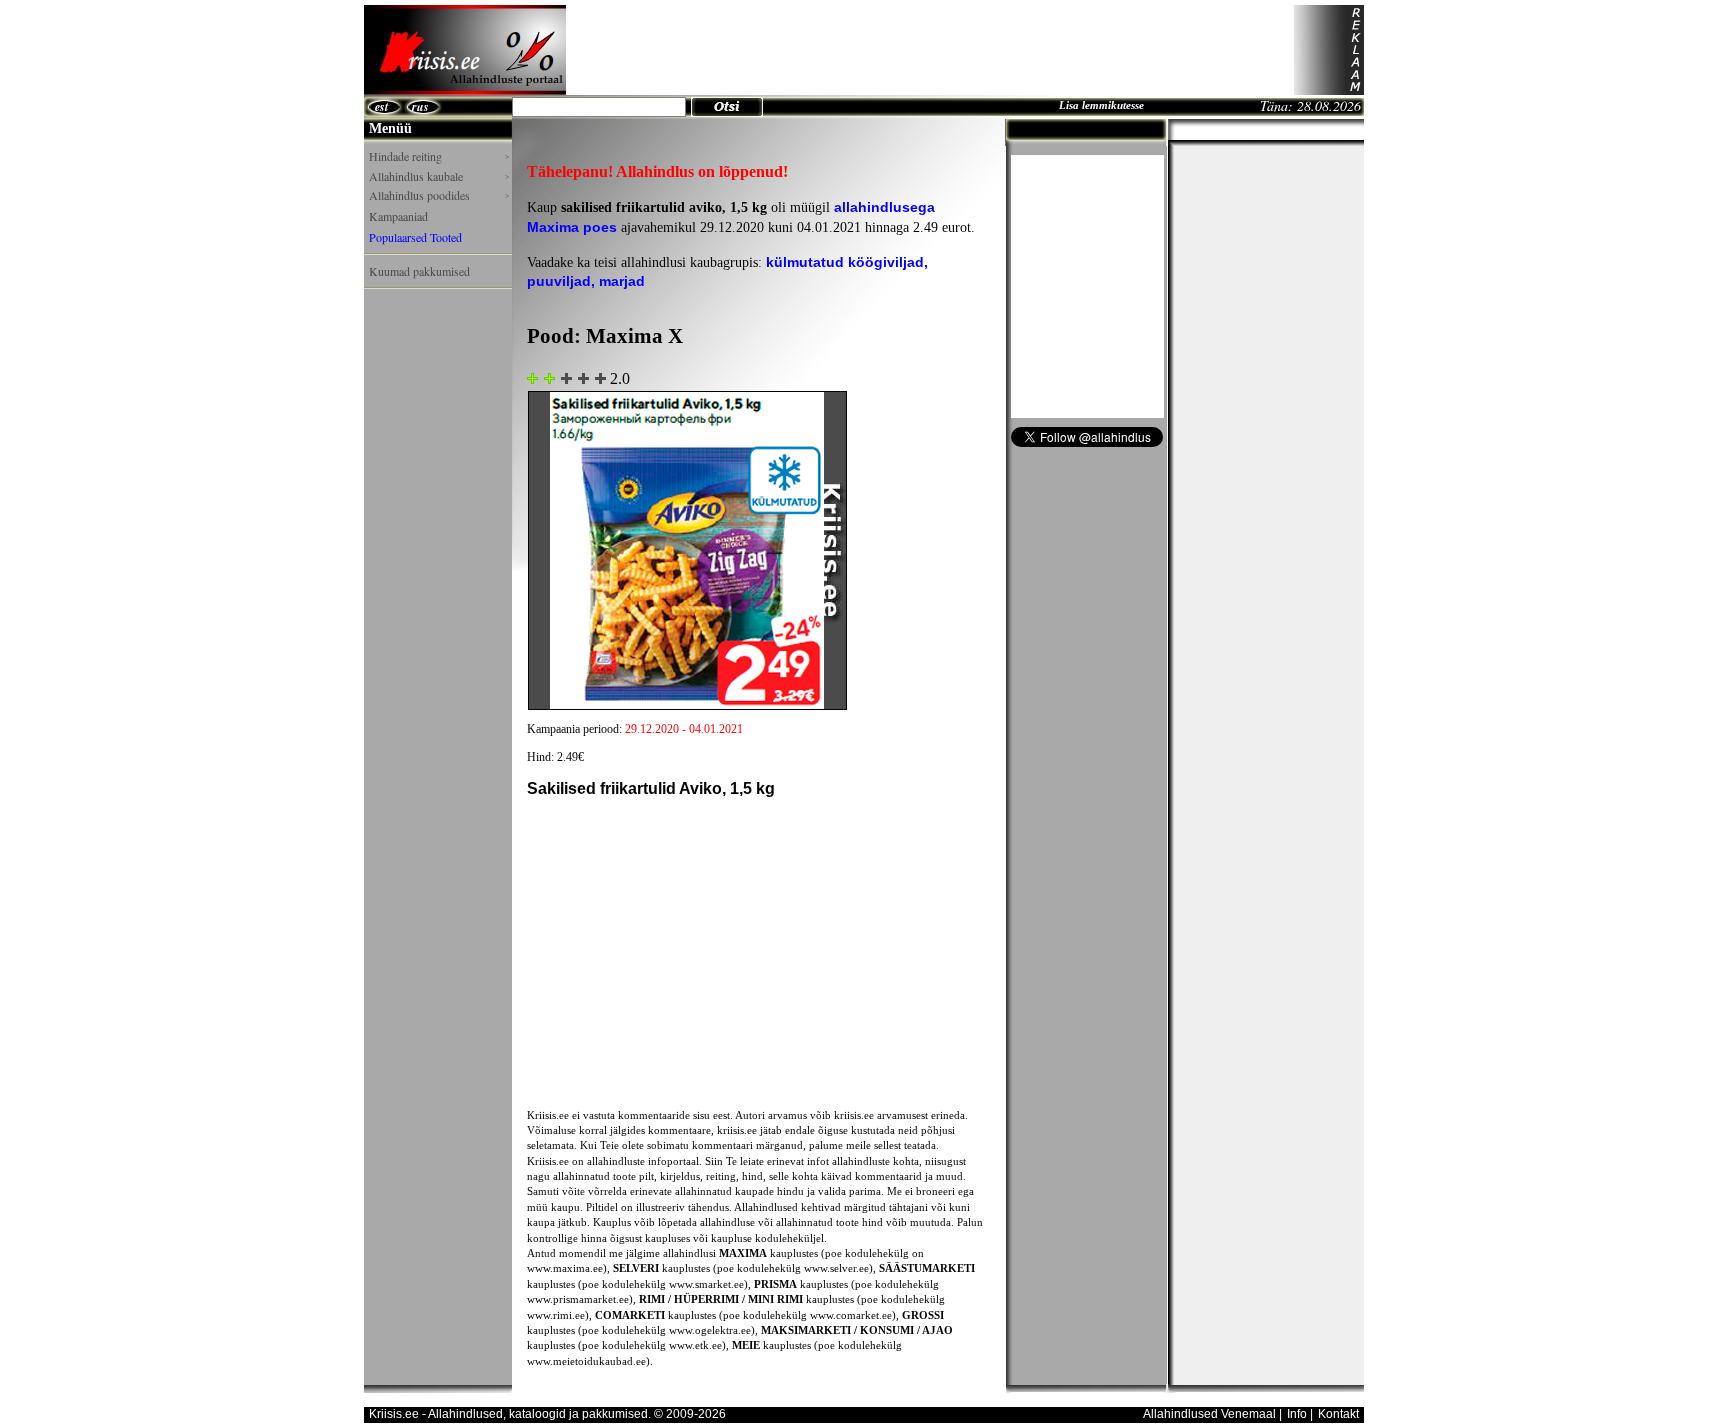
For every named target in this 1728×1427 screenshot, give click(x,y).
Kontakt (1338, 1414)
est (381, 106)
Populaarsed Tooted (415, 237)
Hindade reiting (439, 156)
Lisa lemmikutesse (1101, 105)
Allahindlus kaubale (439, 176)
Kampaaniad (398, 216)
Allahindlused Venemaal (1209, 1414)
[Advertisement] (930, 50)
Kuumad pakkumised (419, 271)
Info (1297, 1414)
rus (420, 106)
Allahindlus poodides (439, 195)
